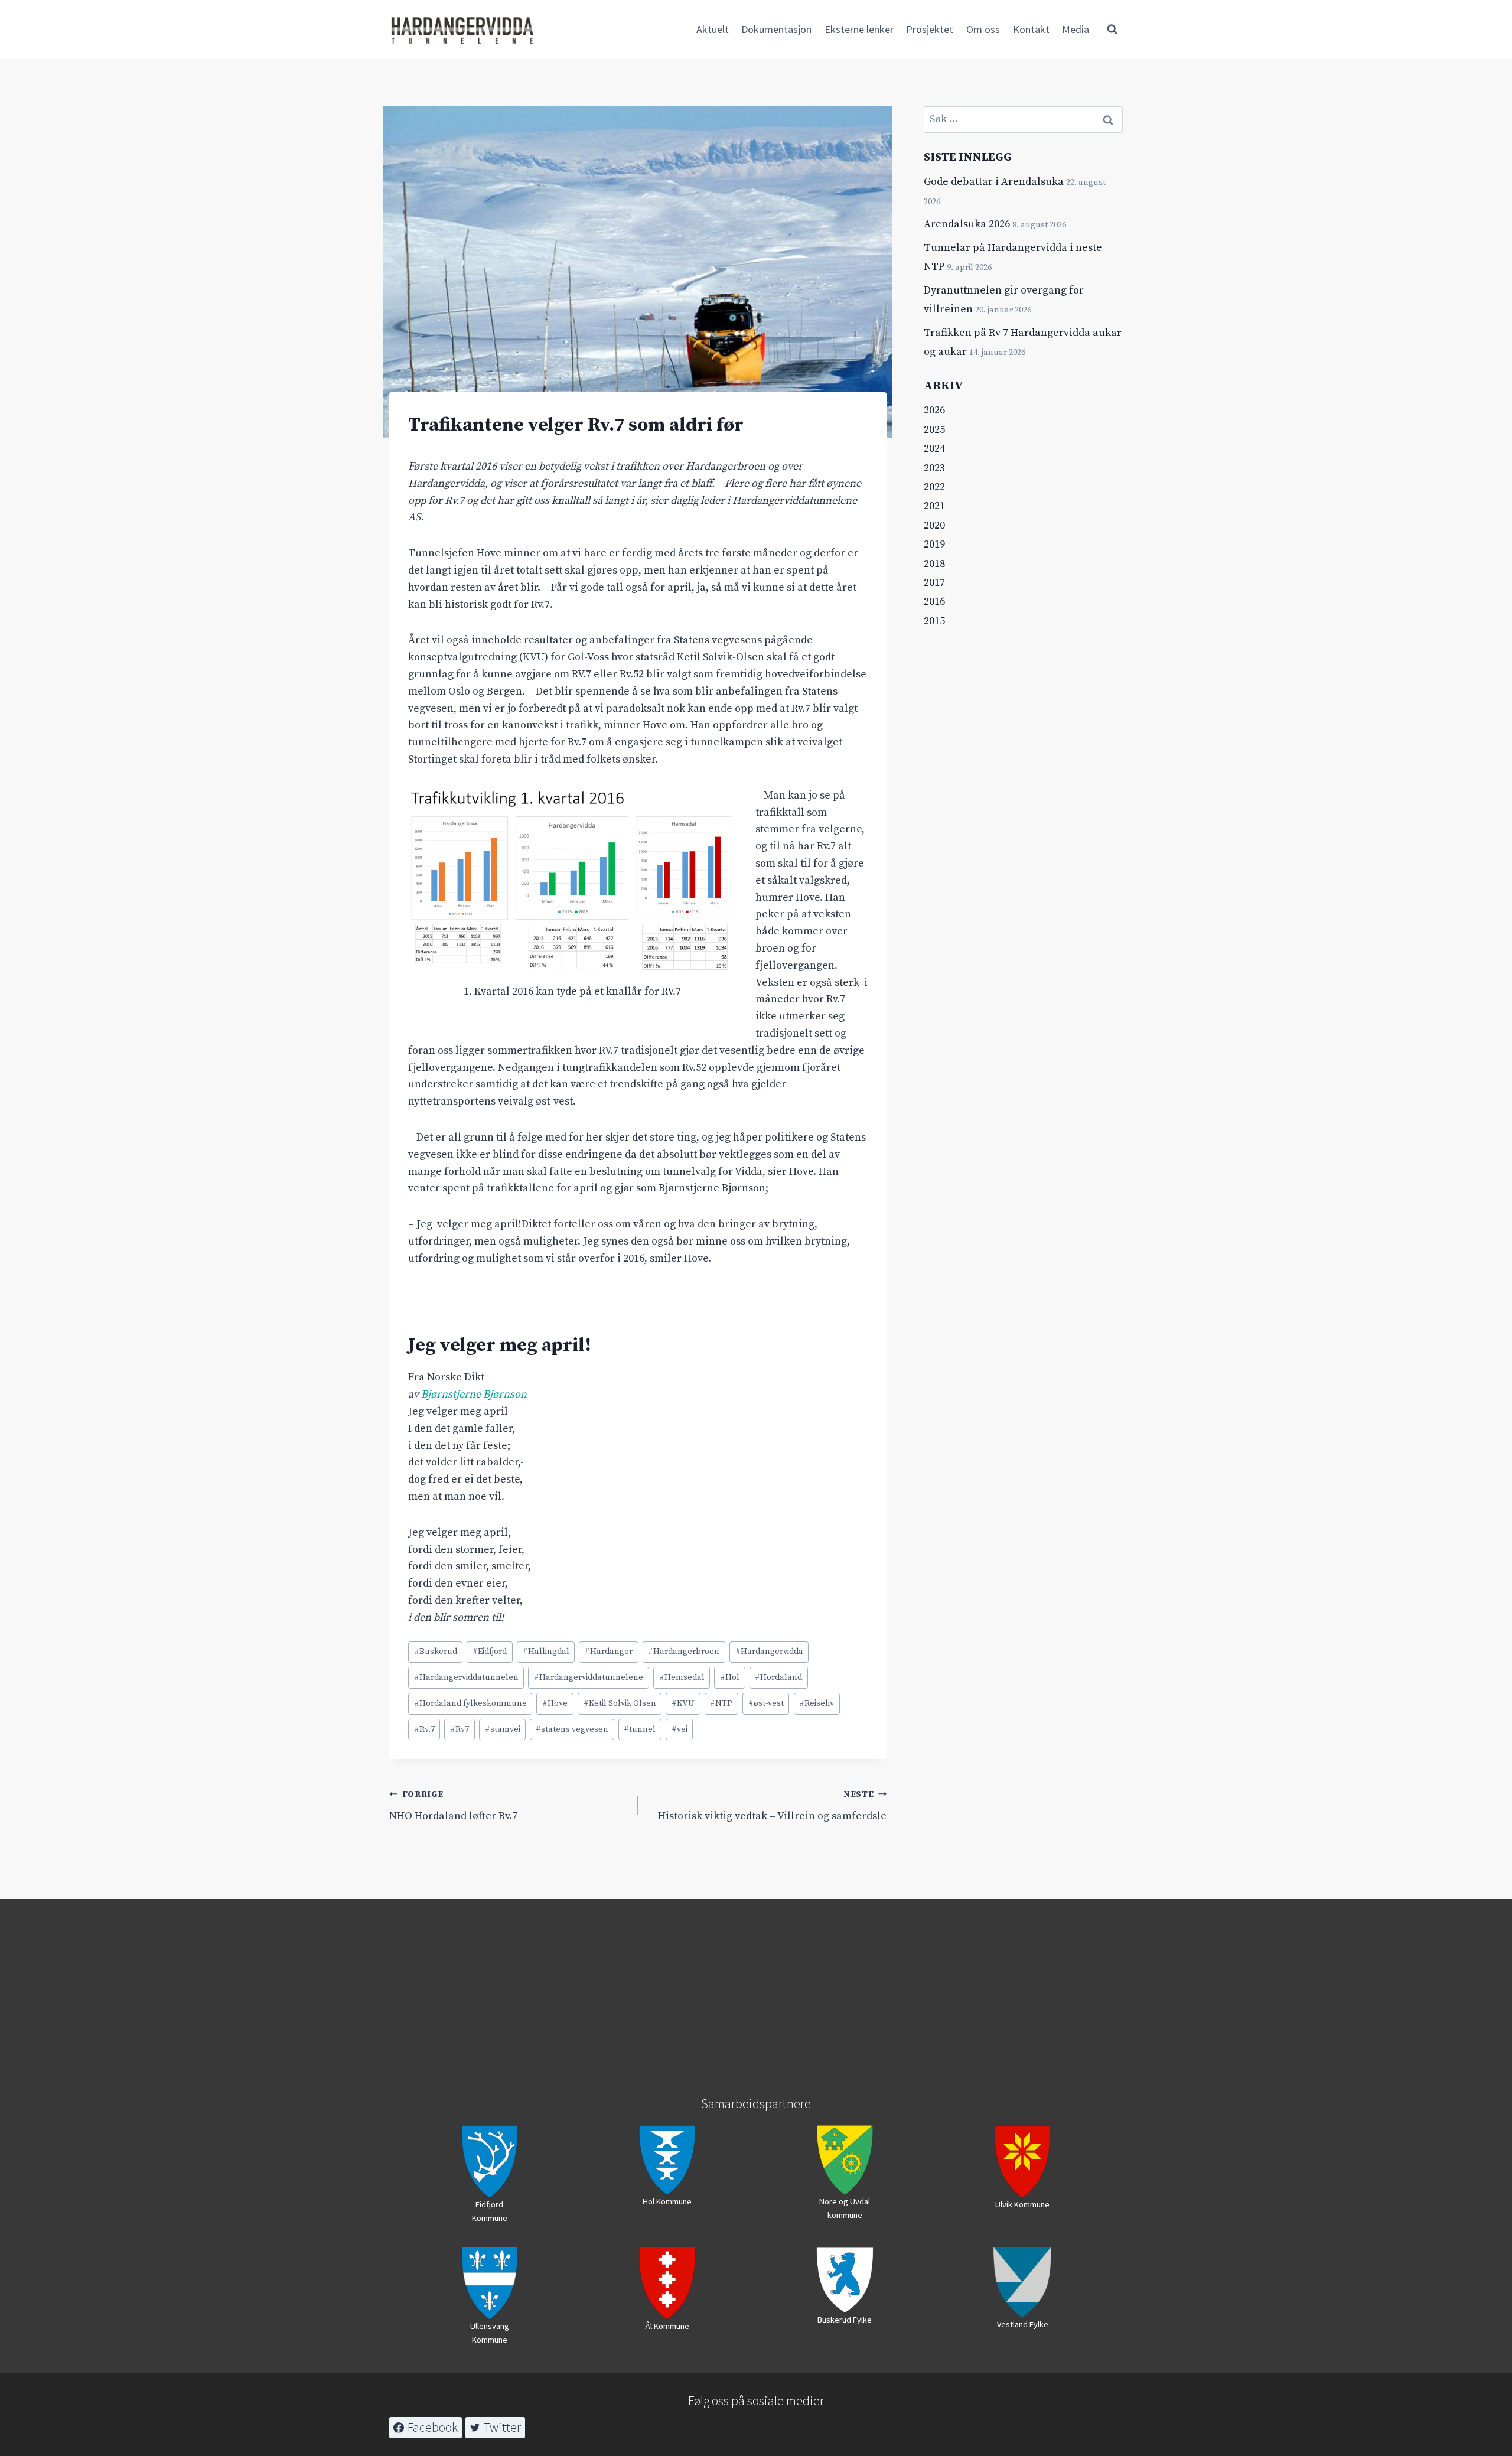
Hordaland (778, 1677)
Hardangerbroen (684, 1652)
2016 (934, 602)
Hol (730, 1677)
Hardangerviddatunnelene (589, 1677)
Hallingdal (546, 1652)
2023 (934, 468)
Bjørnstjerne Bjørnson (474, 1394)
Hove (555, 1703)
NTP (721, 1703)
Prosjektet (930, 29)
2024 (934, 449)
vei (680, 1729)
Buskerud (436, 1652)
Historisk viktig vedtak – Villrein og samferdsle (772, 1806)
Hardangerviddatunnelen (466, 1677)
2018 (934, 564)
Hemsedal (682, 1677)
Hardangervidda (769, 1652)
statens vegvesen (572, 1729)
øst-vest (766, 1703)
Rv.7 (424, 1729)
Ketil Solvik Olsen (620, 1703)
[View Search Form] (1112, 30)
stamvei (503, 1729)
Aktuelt (713, 29)
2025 (934, 430)
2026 (934, 410)
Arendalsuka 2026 (967, 224)
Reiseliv (817, 1703)
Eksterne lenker (859, 29)
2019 (934, 544)
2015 (934, 621)
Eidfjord (490, 1652)
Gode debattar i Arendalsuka (994, 182)
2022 (934, 487)
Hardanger (609, 1652)
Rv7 (460, 1729)
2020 (934, 525)
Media (1076, 29)
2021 (934, 506)
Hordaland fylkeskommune (470, 1703)
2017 (934, 583)
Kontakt (1031, 29)
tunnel (640, 1729)
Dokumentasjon (776, 29)
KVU (683, 1703)
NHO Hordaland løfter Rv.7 (453, 1806)
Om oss (983, 29)
